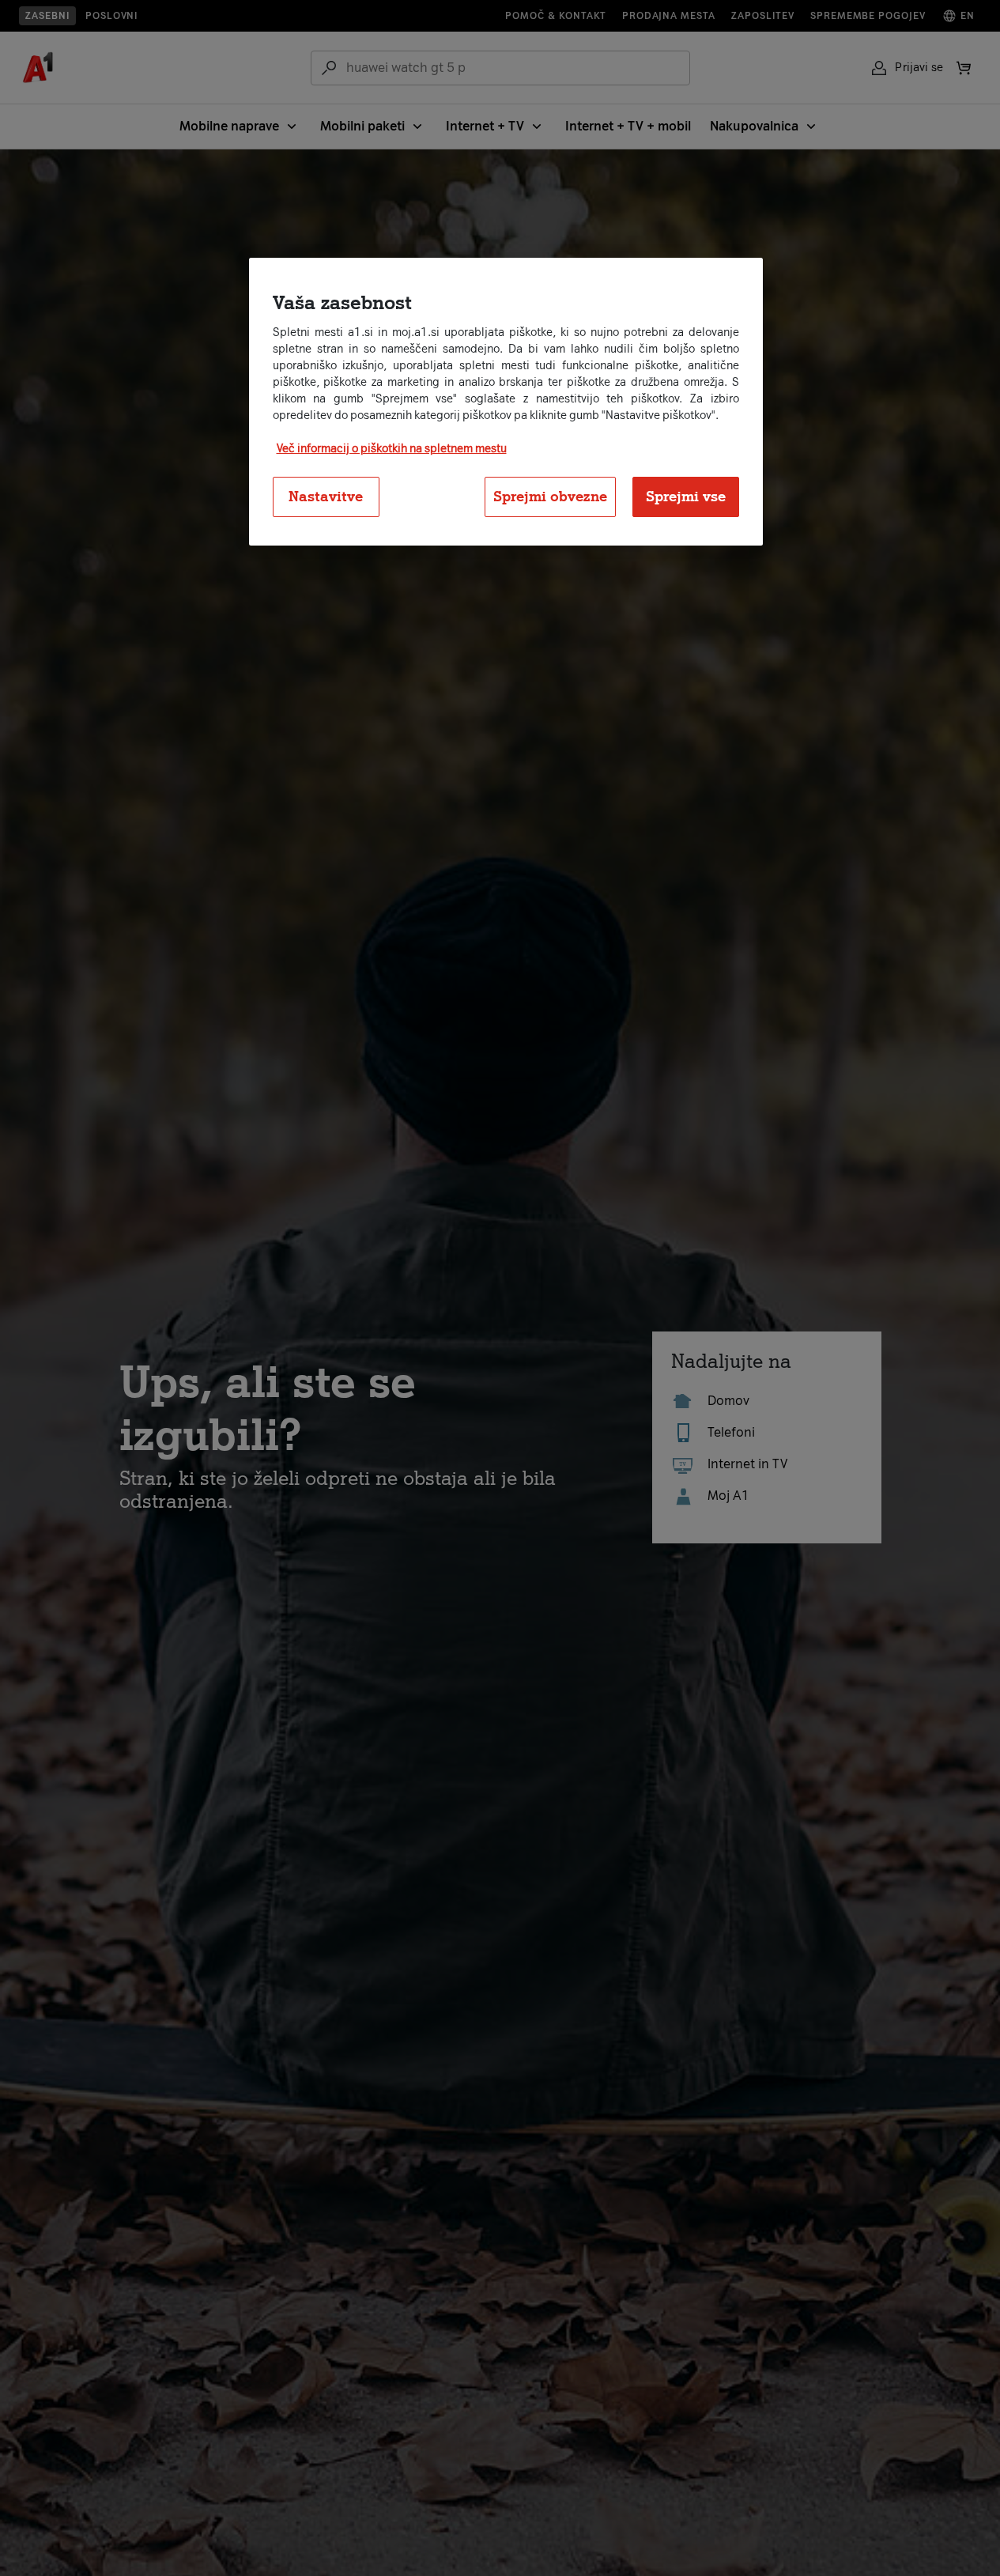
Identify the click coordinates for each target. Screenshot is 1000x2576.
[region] (506, 402)
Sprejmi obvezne (550, 496)
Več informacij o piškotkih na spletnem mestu (392, 448)
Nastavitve (326, 496)
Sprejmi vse (686, 496)
